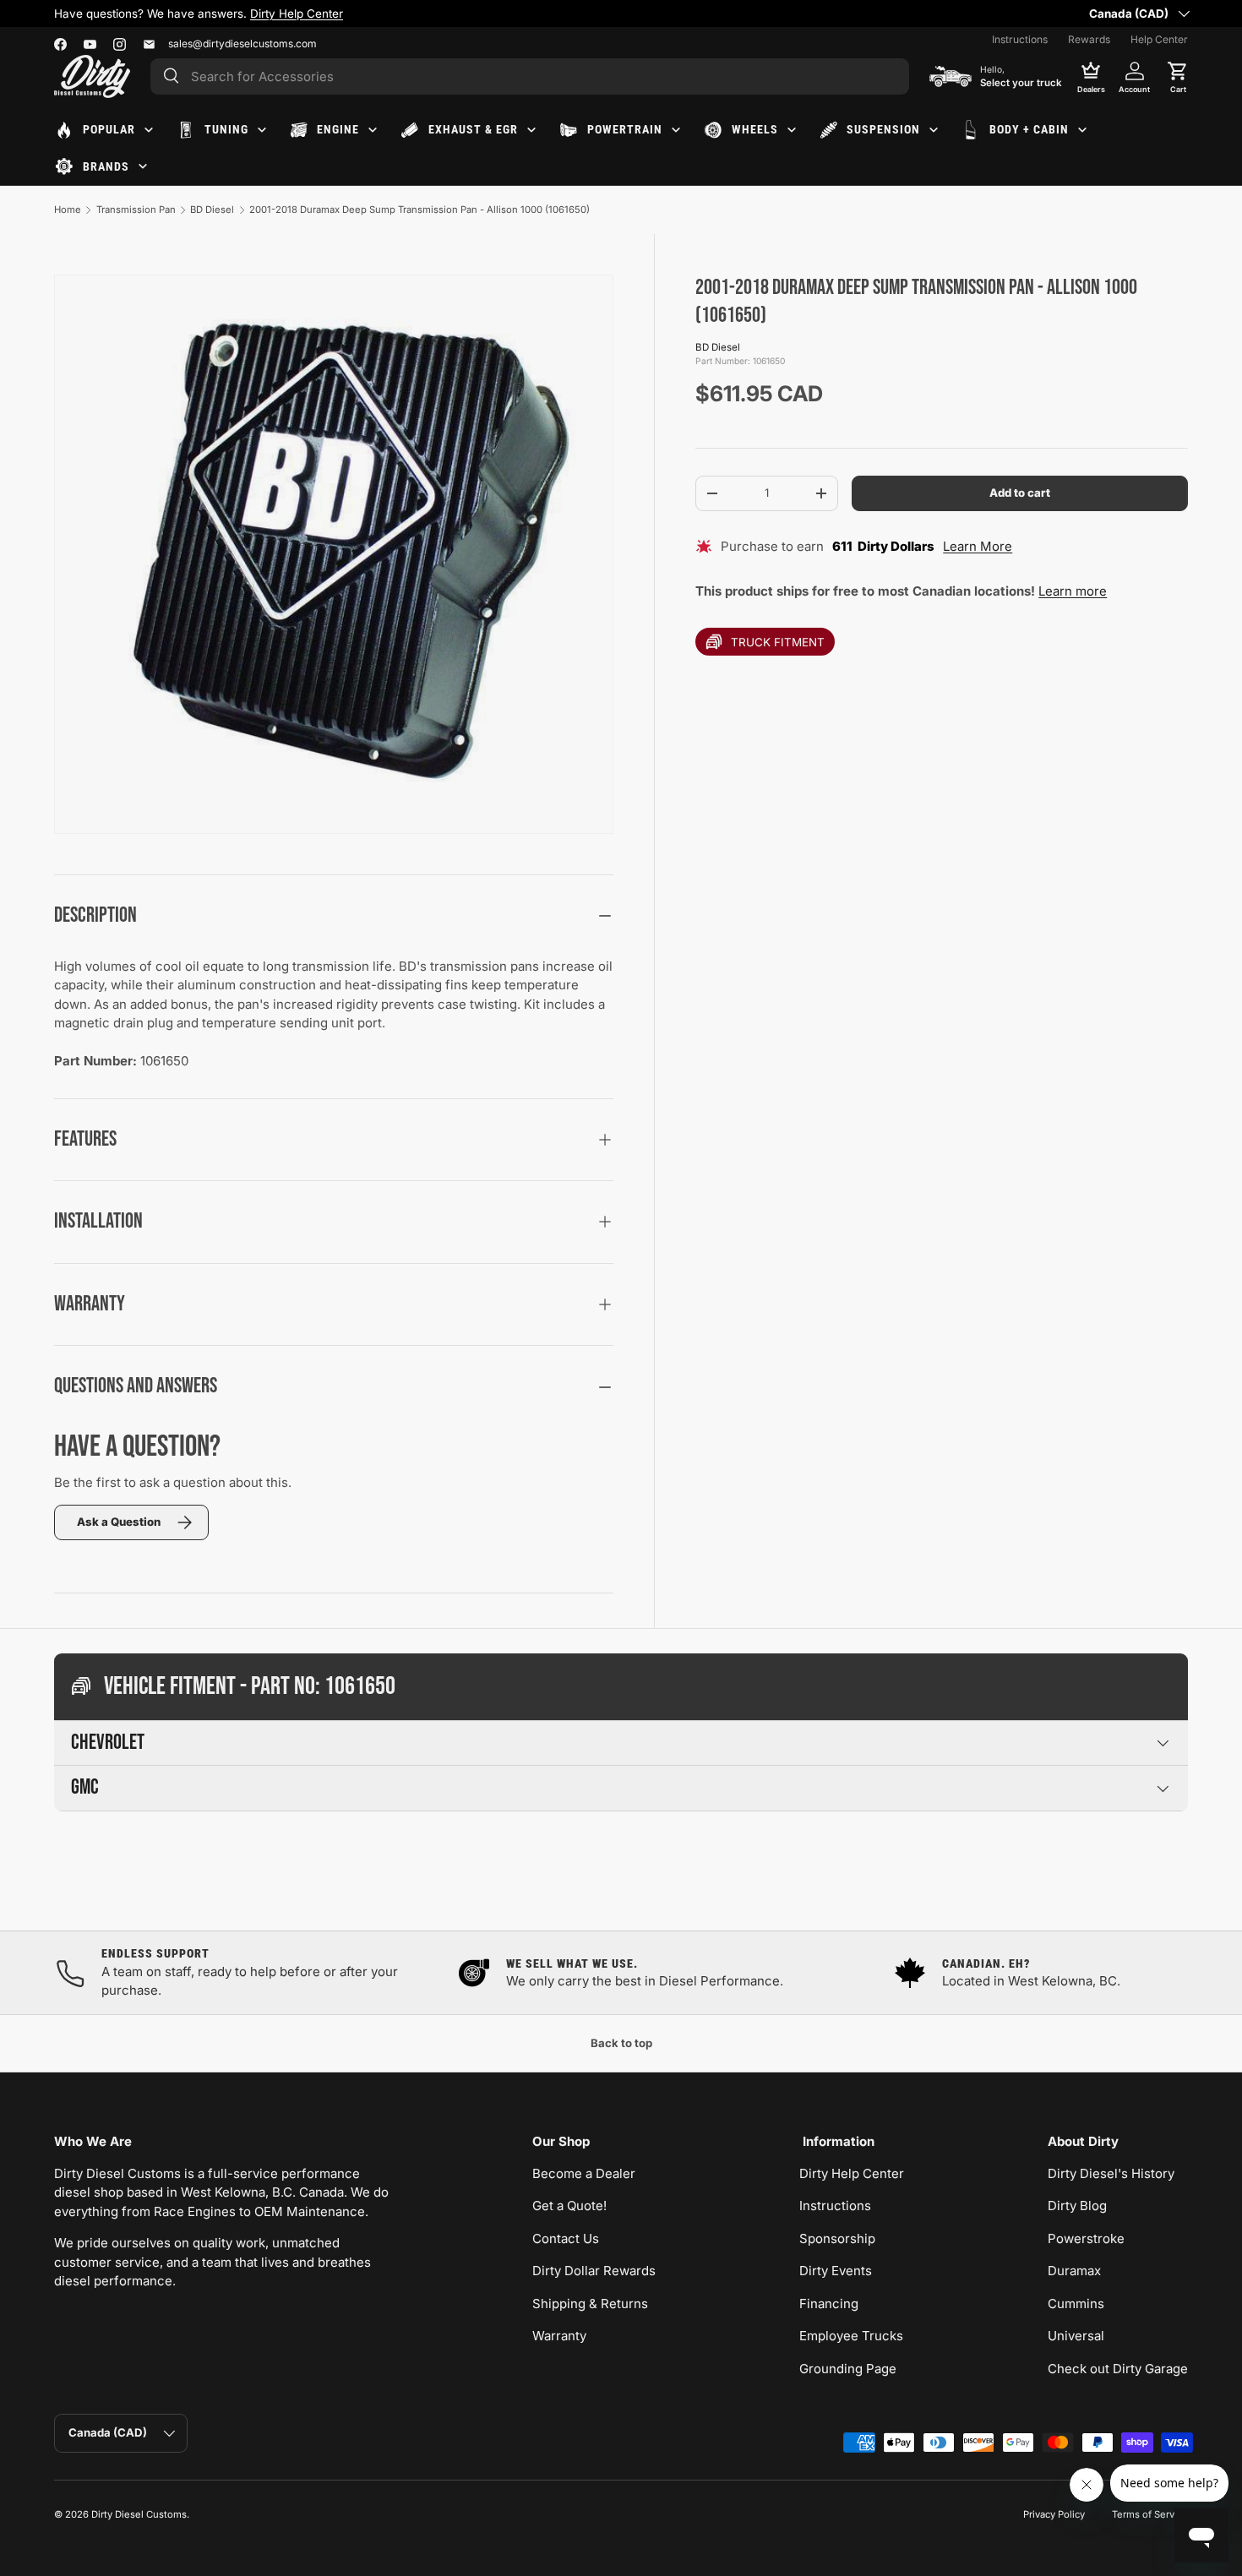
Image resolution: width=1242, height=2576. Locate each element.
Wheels (755, 129)
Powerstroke (1086, 2238)
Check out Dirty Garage (1118, 2369)
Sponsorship (837, 2238)
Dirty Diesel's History (1111, 2173)
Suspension (883, 129)
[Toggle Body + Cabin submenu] (1082, 130)
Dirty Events (836, 2271)
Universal (1076, 2336)
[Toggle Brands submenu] (143, 166)
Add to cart (1020, 493)
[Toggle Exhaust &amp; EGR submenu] (531, 130)
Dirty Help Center (297, 14)
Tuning (226, 129)
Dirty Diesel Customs (139, 2514)
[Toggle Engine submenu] (373, 130)
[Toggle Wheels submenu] (792, 130)
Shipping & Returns (590, 2304)
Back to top (621, 2043)
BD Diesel (212, 210)
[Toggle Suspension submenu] (934, 130)
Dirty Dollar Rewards (594, 2271)
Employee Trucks (851, 2336)
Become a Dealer (584, 2173)
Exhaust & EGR (473, 129)
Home (68, 210)
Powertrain (625, 129)
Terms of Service (1150, 2514)
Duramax (1074, 2271)
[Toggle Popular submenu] (149, 130)
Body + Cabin (1029, 129)
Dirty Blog (1077, 2206)
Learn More (978, 546)
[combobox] (530, 76)
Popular (109, 129)
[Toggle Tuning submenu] (262, 130)
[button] (1178, 76)
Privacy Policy (1054, 2514)
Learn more (1073, 591)
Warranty (559, 2336)
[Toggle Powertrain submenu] (676, 130)
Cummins (1076, 2304)
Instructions (1020, 39)
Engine (338, 129)
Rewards (1089, 39)
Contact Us (566, 2238)
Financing (829, 2304)
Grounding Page (848, 2369)
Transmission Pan (136, 210)
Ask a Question (119, 1522)
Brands (106, 166)
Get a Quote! (569, 2206)
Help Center (1159, 39)
